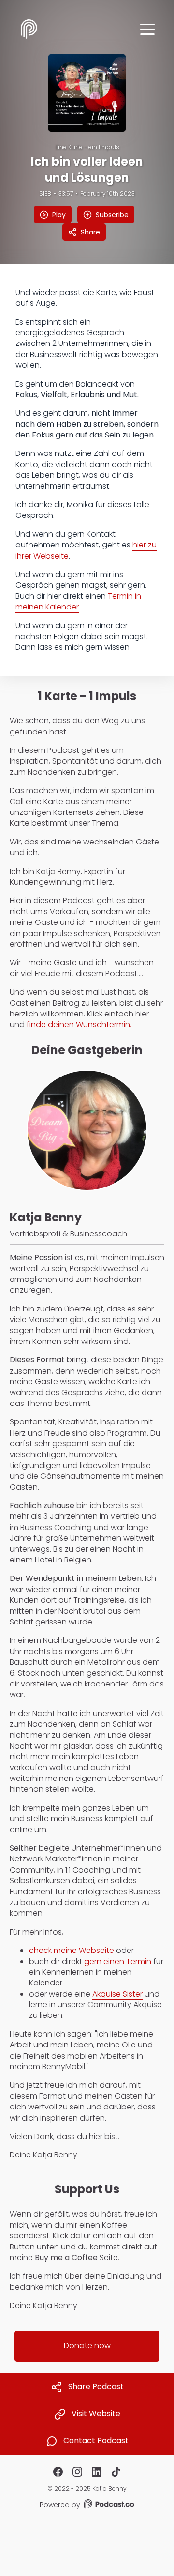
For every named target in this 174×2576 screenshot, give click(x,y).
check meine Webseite (72, 1950)
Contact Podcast (96, 2441)
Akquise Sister (117, 1994)
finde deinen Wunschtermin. (79, 1024)
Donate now (87, 2346)
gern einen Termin (119, 1961)
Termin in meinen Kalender (78, 601)
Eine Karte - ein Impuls (87, 147)
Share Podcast (96, 2387)
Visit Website (96, 2414)
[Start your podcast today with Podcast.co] (108, 2506)
